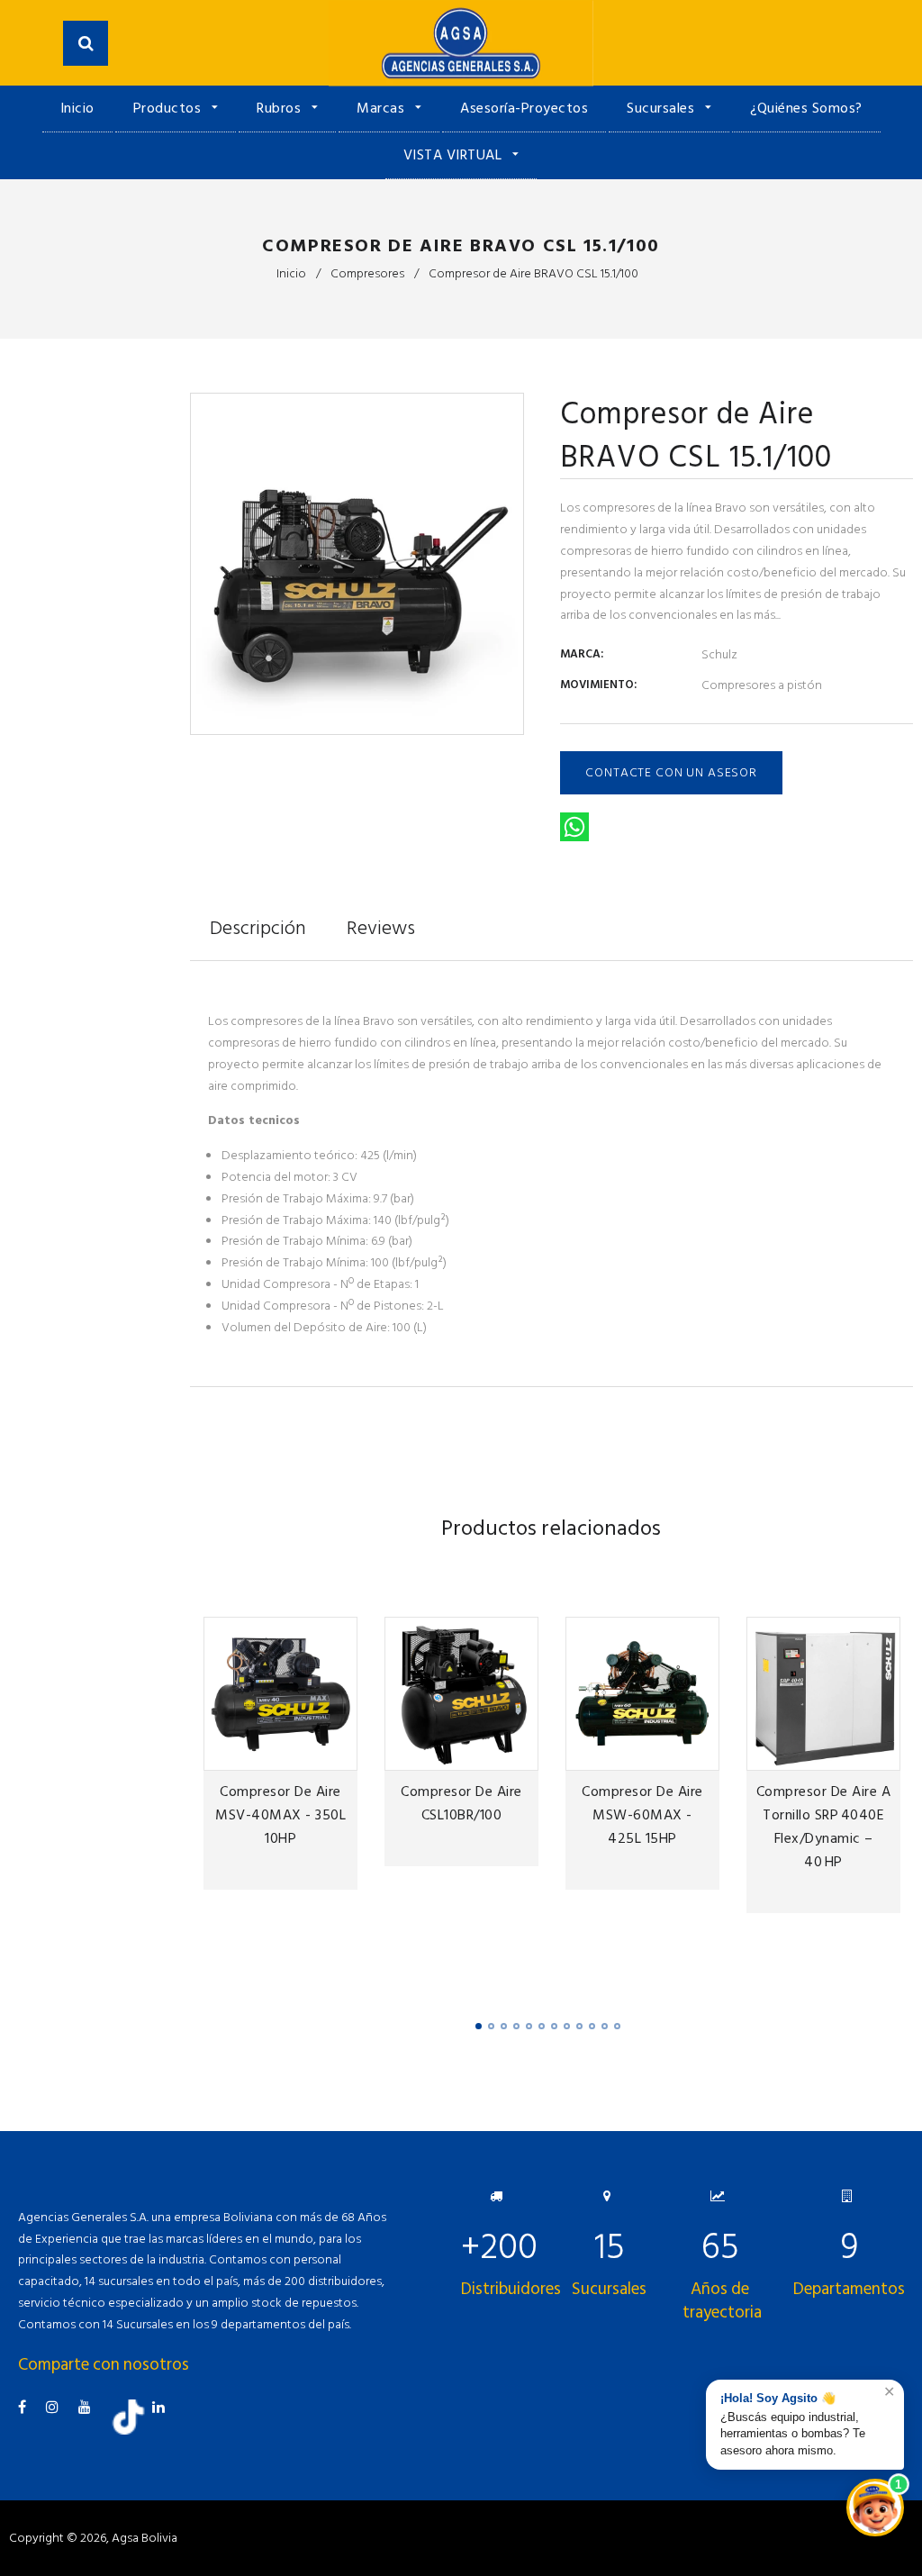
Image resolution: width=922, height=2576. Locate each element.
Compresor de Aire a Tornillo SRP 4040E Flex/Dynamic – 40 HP (824, 1827)
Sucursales (663, 108)
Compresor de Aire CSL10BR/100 (461, 1803)
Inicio (77, 108)
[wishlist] (281, 1754)
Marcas (383, 108)
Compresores (367, 273)
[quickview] (340, 1754)
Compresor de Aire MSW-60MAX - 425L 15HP (642, 1815)
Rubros (281, 108)
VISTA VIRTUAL (455, 155)
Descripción (258, 928)
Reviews (381, 928)
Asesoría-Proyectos (524, 108)
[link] (311, 1754)
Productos (169, 108)
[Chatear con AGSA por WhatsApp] (875, 2508)
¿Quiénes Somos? (806, 108)
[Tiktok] (135, 2431)
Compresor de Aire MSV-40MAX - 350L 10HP (280, 1815)
